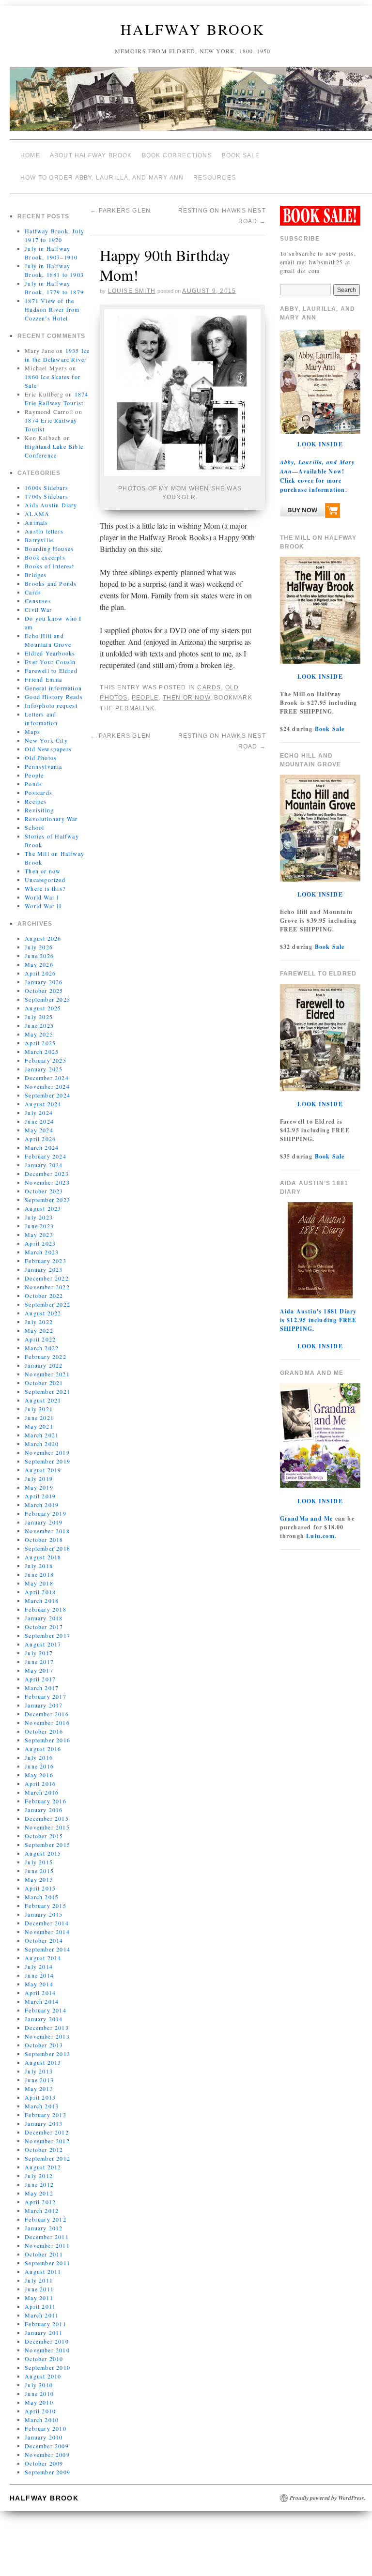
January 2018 (44, 1611)
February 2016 (46, 1794)
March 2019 (42, 1497)
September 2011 (47, 2256)
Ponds (33, 777)
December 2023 (47, 1166)
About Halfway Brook (91, 154)
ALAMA (37, 506)
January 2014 (44, 2012)
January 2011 (44, 2325)
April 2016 (40, 1776)
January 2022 (44, 1358)
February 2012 (46, 2212)
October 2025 (44, 983)
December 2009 (47, 2439)
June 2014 (39, 1968)
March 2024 (42, 1140)
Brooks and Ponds (51, 576)
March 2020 (42, 1436)
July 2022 (39, 1314)
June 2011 (39, 2282)
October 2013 (44, 2038)
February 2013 (46, 2107)
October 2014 (44, 1933)
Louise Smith (132, 280)
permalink (135, 693)
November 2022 (47, 1280)
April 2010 (40, 2404)
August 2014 (43, 1951)
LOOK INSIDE (320, 437)
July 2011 (39, 2273)
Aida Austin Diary (51, 498)
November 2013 (47, 2029)
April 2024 (40, 1131)
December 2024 (47, 1070)
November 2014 (47, 1924)
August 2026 (43, 931)
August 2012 (43, 2160)
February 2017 (46, 1689)
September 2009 (47, 2465)
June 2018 (39, 1567)
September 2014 (47, 1942)
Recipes (36, 794)
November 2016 (47, 1715)
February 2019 (46, 1506)
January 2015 (44, 1907)
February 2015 (46, 1898)
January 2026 (44, 975)
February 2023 (46, 1253)
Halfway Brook (193, 29)
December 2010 (47, 2334)
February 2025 (46, 1053)
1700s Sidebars (46, 489)
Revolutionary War (51, 811)
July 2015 (39, 1855)
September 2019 (47, 1454)
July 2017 (39, 1646)
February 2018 (46, 1602)
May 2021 (39, 1419)
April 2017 (40, 1672)
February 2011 (46, 2317)
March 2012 (42, 2203)
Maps (32, 724)
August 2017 (43, 1637)
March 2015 (42, 1890)
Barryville (39, 533)
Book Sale (241, 154)
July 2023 (39, 1210)
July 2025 (39, 1009)
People (34, 768)
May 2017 (39, 1663)
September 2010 (47, 2360)
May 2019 (39, 1480)
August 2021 (43, 1393)
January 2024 (44, 1158)
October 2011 (44, 2247)
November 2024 (47, 1079)
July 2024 (39, 1105)
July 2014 (39, 1959)
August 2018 (43, 1550)
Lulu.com (320, 1529)
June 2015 (39, 1863)
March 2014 (42, 1994)
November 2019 (47, 1445)
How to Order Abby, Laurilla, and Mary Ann (102, 172)
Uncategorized (45, 872)
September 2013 (47, 2046)
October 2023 (44, 1184)
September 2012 (47, 2151)
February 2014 (46, 2003)
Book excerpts (45, 550)
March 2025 (42, 1044)
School (34, 820)
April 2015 (40, 1881)
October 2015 (44, 1829)
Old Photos (41, 750)
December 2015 (47, 1811)
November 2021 (47, 1367)
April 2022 (40, 1332)
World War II (43, 899)
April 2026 (40, 966)
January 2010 (44, 2430)
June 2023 (39, 1219)
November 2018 (47, 1524)
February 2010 (46, 2421)
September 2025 (47, 992)
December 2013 (47, 2020)
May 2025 (39, 1027)
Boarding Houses (49, 541)
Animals (36, 515)
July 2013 (39, 2064)
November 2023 (47, 1175)
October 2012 (44, 2142)
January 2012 (44, 2221)
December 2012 (47, 2125)
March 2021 (42, 1428)
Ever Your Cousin (50, 655)
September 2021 (47, 1384)
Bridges (36, 567)
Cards (33, 585)
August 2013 (43, 2055)
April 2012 (40, 2195)
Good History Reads (54, 689)
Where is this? (45, 881)
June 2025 (39, 1018)
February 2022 (46, 1349)
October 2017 (44, 1619)
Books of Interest (49, 559)
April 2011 (40, 2299)
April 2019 (40, 1489)
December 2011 (47, 2229)
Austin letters (44, 524)
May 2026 (39, 957)
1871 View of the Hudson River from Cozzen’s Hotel (52, 302)
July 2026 (39, 940)
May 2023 (39, 1227)
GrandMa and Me (307, 1511)
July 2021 (39, 1402)
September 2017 (47, 1628)
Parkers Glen (120, 203)
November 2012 (47, 2134)
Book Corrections (177, 154)
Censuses (38, 594)
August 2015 (43, 1846)
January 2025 (44, 1062)
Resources (215, 172)
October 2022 (44, 1288)
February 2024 (46, 1149)
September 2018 (47, 1541)
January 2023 (44, 1262)
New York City (46, 733)
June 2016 (39, 1759)
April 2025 (40, 1036)
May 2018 (39, 1576)
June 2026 (39, 948)
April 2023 (40, 1236)
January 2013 (44, 2116)
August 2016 (43, 1741)
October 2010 (44, 2351)
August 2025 (43, 1001)
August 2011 (43, 2264)
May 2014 (39, 1977)
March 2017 (42, 1680)
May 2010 (39, 2395)
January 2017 (44, 1698)
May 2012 (39, 2186)
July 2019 (39, 1471)
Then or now (43, 864)
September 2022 (47, 1297)
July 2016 (39, 1750)
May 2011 (39, 2290)
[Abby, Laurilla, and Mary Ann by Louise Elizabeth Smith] (310, 505)
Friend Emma (43, 672)
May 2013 (39, 2081)
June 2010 (39, 2386)
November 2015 (47, 1820)
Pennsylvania (43, 759)
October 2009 (44, 2456)
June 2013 (39, 2073)
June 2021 (39, 1410)
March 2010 (42, 2412)
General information (53, 681)
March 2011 (42, 2308)
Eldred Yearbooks (50, 646)
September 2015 (47, 1837)
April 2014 (40, 1985)
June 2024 (39, 1114)
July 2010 (39, 2378)
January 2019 (44, 1515)
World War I (42, 890)
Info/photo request (51, 698)
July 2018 (39, 1558)
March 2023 (42, 1245)
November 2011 (47, 2238)
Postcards (39, 785)
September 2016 (47, 1733)
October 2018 (44, 1532)
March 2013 (42, 2099)
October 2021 (44, 1375)
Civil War (38, 602)
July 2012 (39, 2168)
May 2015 (39, 1872)
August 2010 (43, 2369)
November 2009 (47, 2447)
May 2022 (39, 1323)
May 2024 (39, 1123)
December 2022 (47, 1271)
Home (30, 154)
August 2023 (43, 1201)
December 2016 (47, 1707)
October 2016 (44, 1724)
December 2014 (47, 1916)
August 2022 (43, 1306)
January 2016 (44, 1802)
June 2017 (39, 1654)
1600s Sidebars (46, 480)
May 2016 (39, 1768)
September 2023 (47, 1192)
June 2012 (39, 2177)
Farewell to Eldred (51, 663)
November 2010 (47, 2343)
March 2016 (42, 1785)
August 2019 (43, 1463)
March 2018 (42, 1593)
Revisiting (39, 803)
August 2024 (43, 1097)
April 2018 (40, 1585)
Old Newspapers (48, 742)
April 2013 (40, 2090)
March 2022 (42, 1341)
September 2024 (47, 1088)
